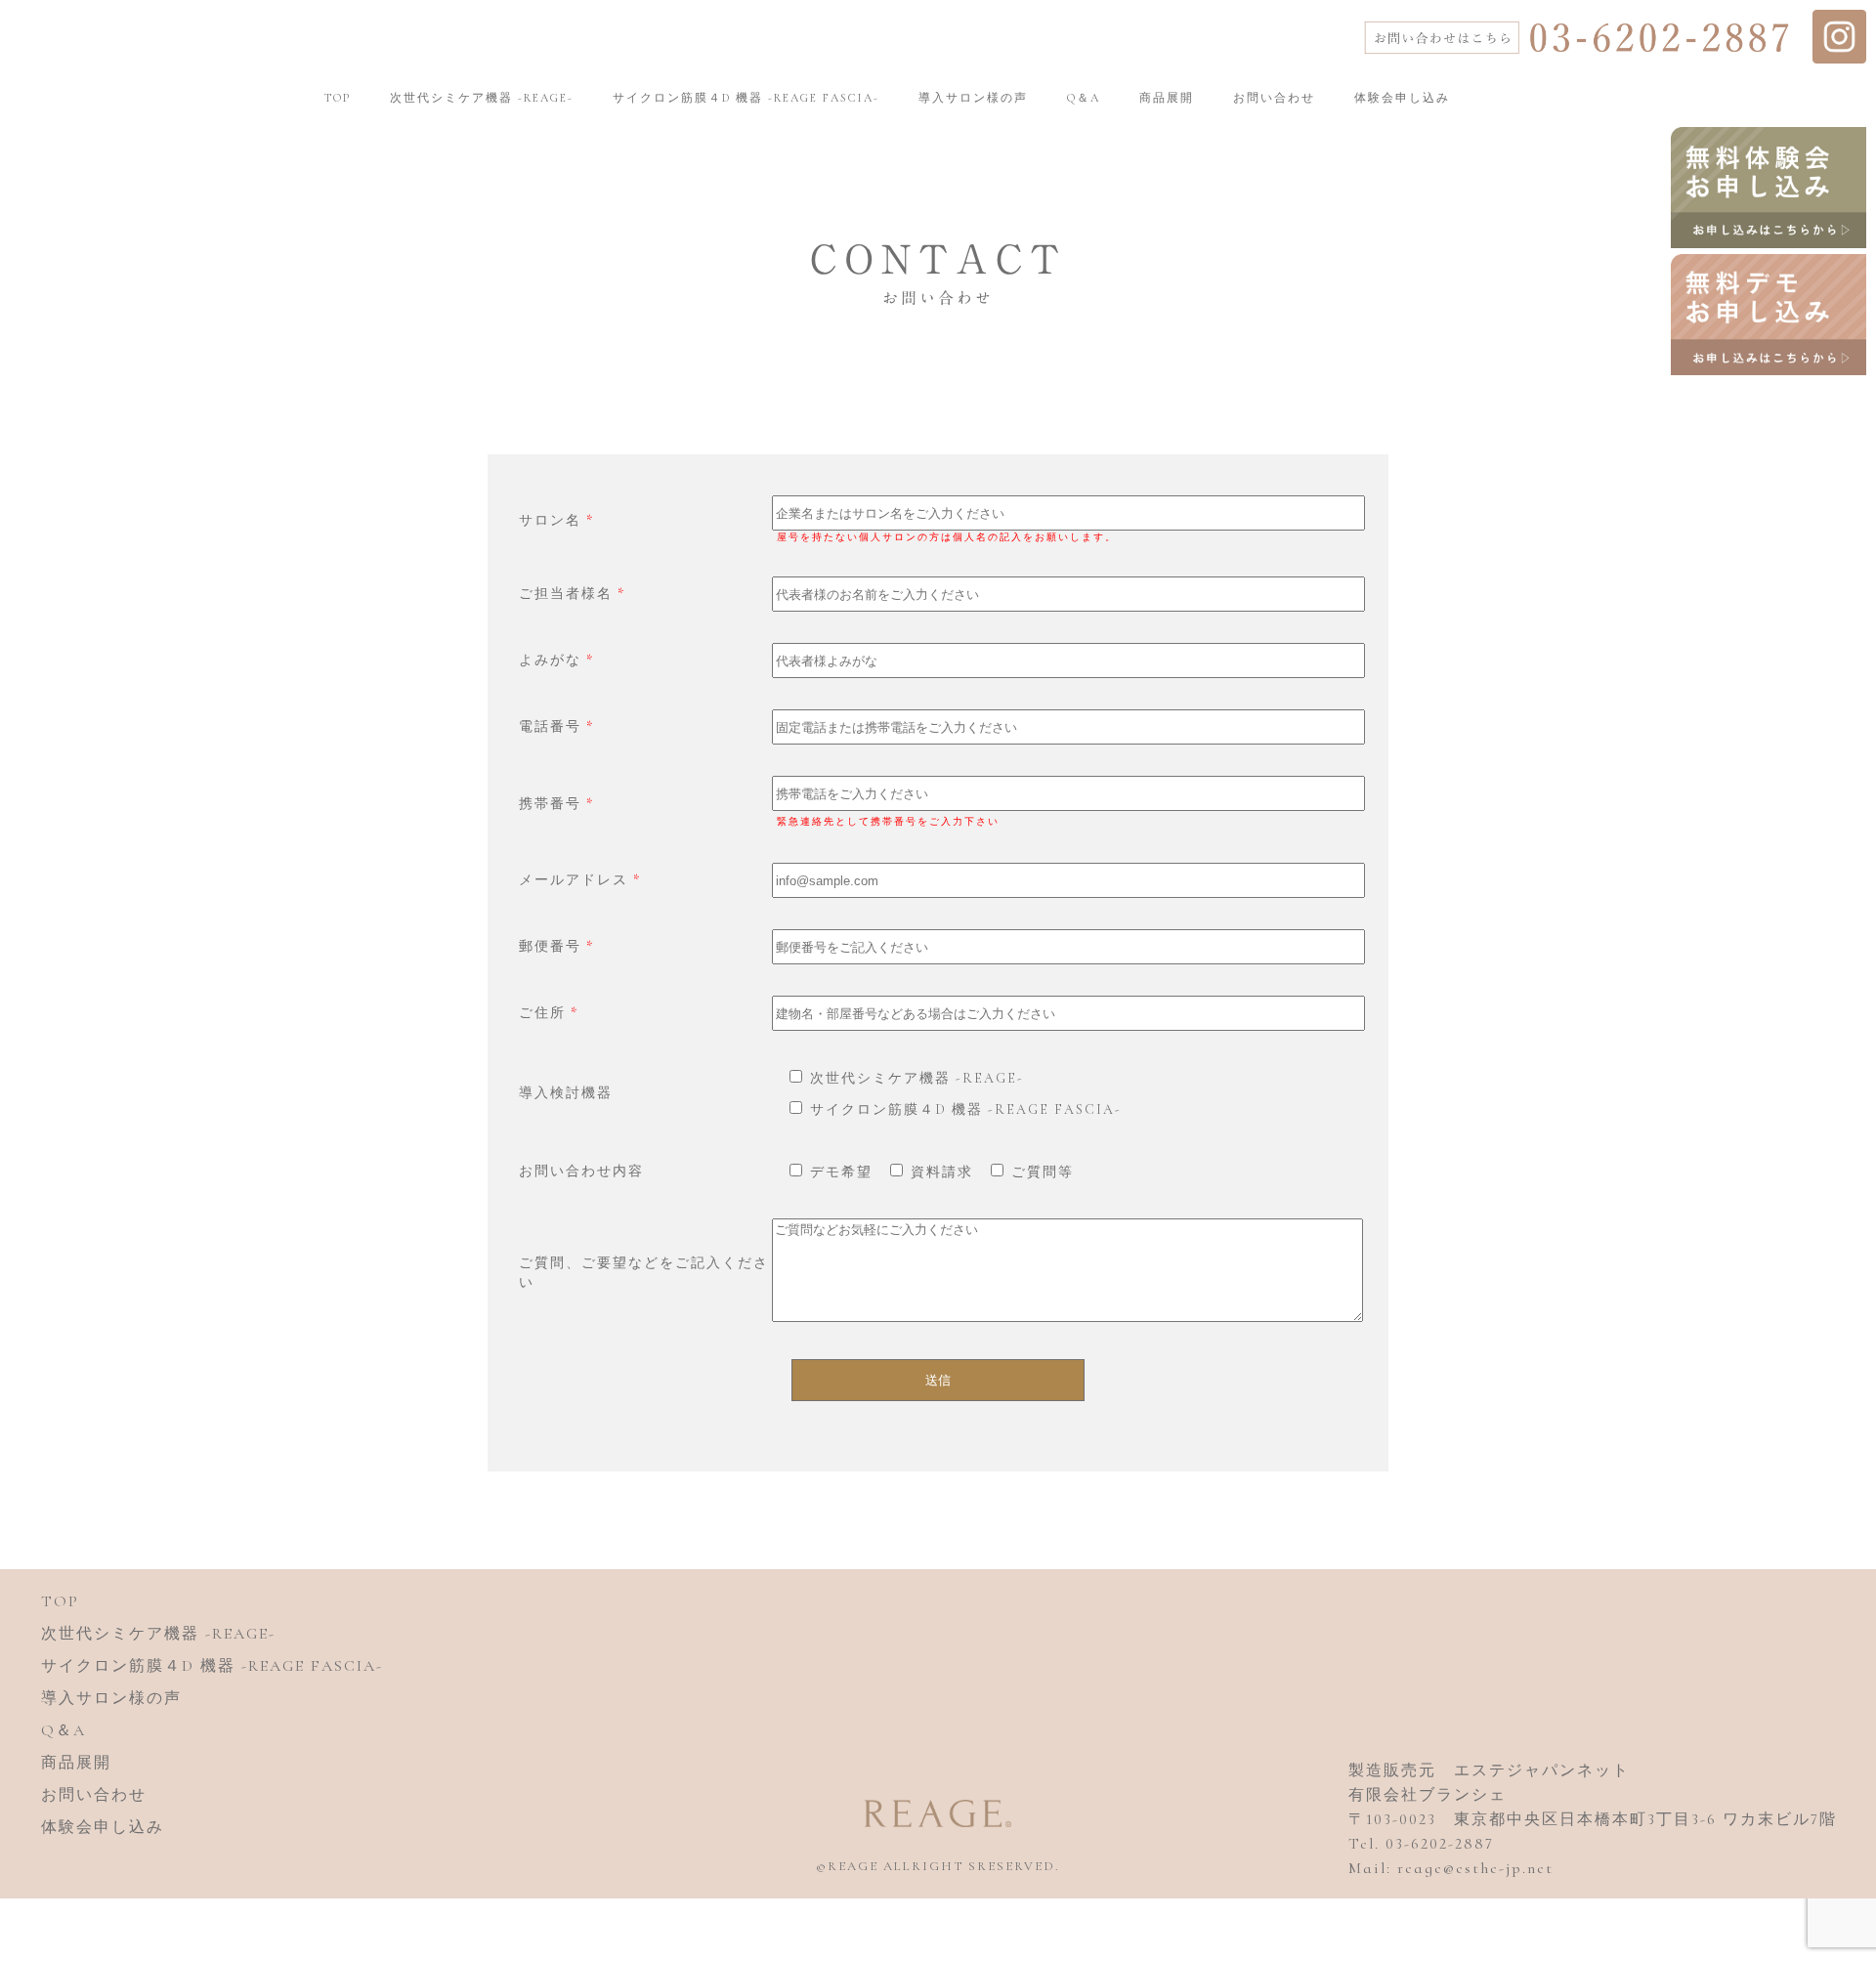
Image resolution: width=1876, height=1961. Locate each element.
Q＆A (1084, 98)
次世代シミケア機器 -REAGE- (482, 98)
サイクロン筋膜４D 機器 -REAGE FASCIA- (746, 98)
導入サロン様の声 (973, 98)
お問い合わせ (1274, 98)
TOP (338, 98)
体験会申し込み (1402, 98)
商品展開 (1167, 98)
